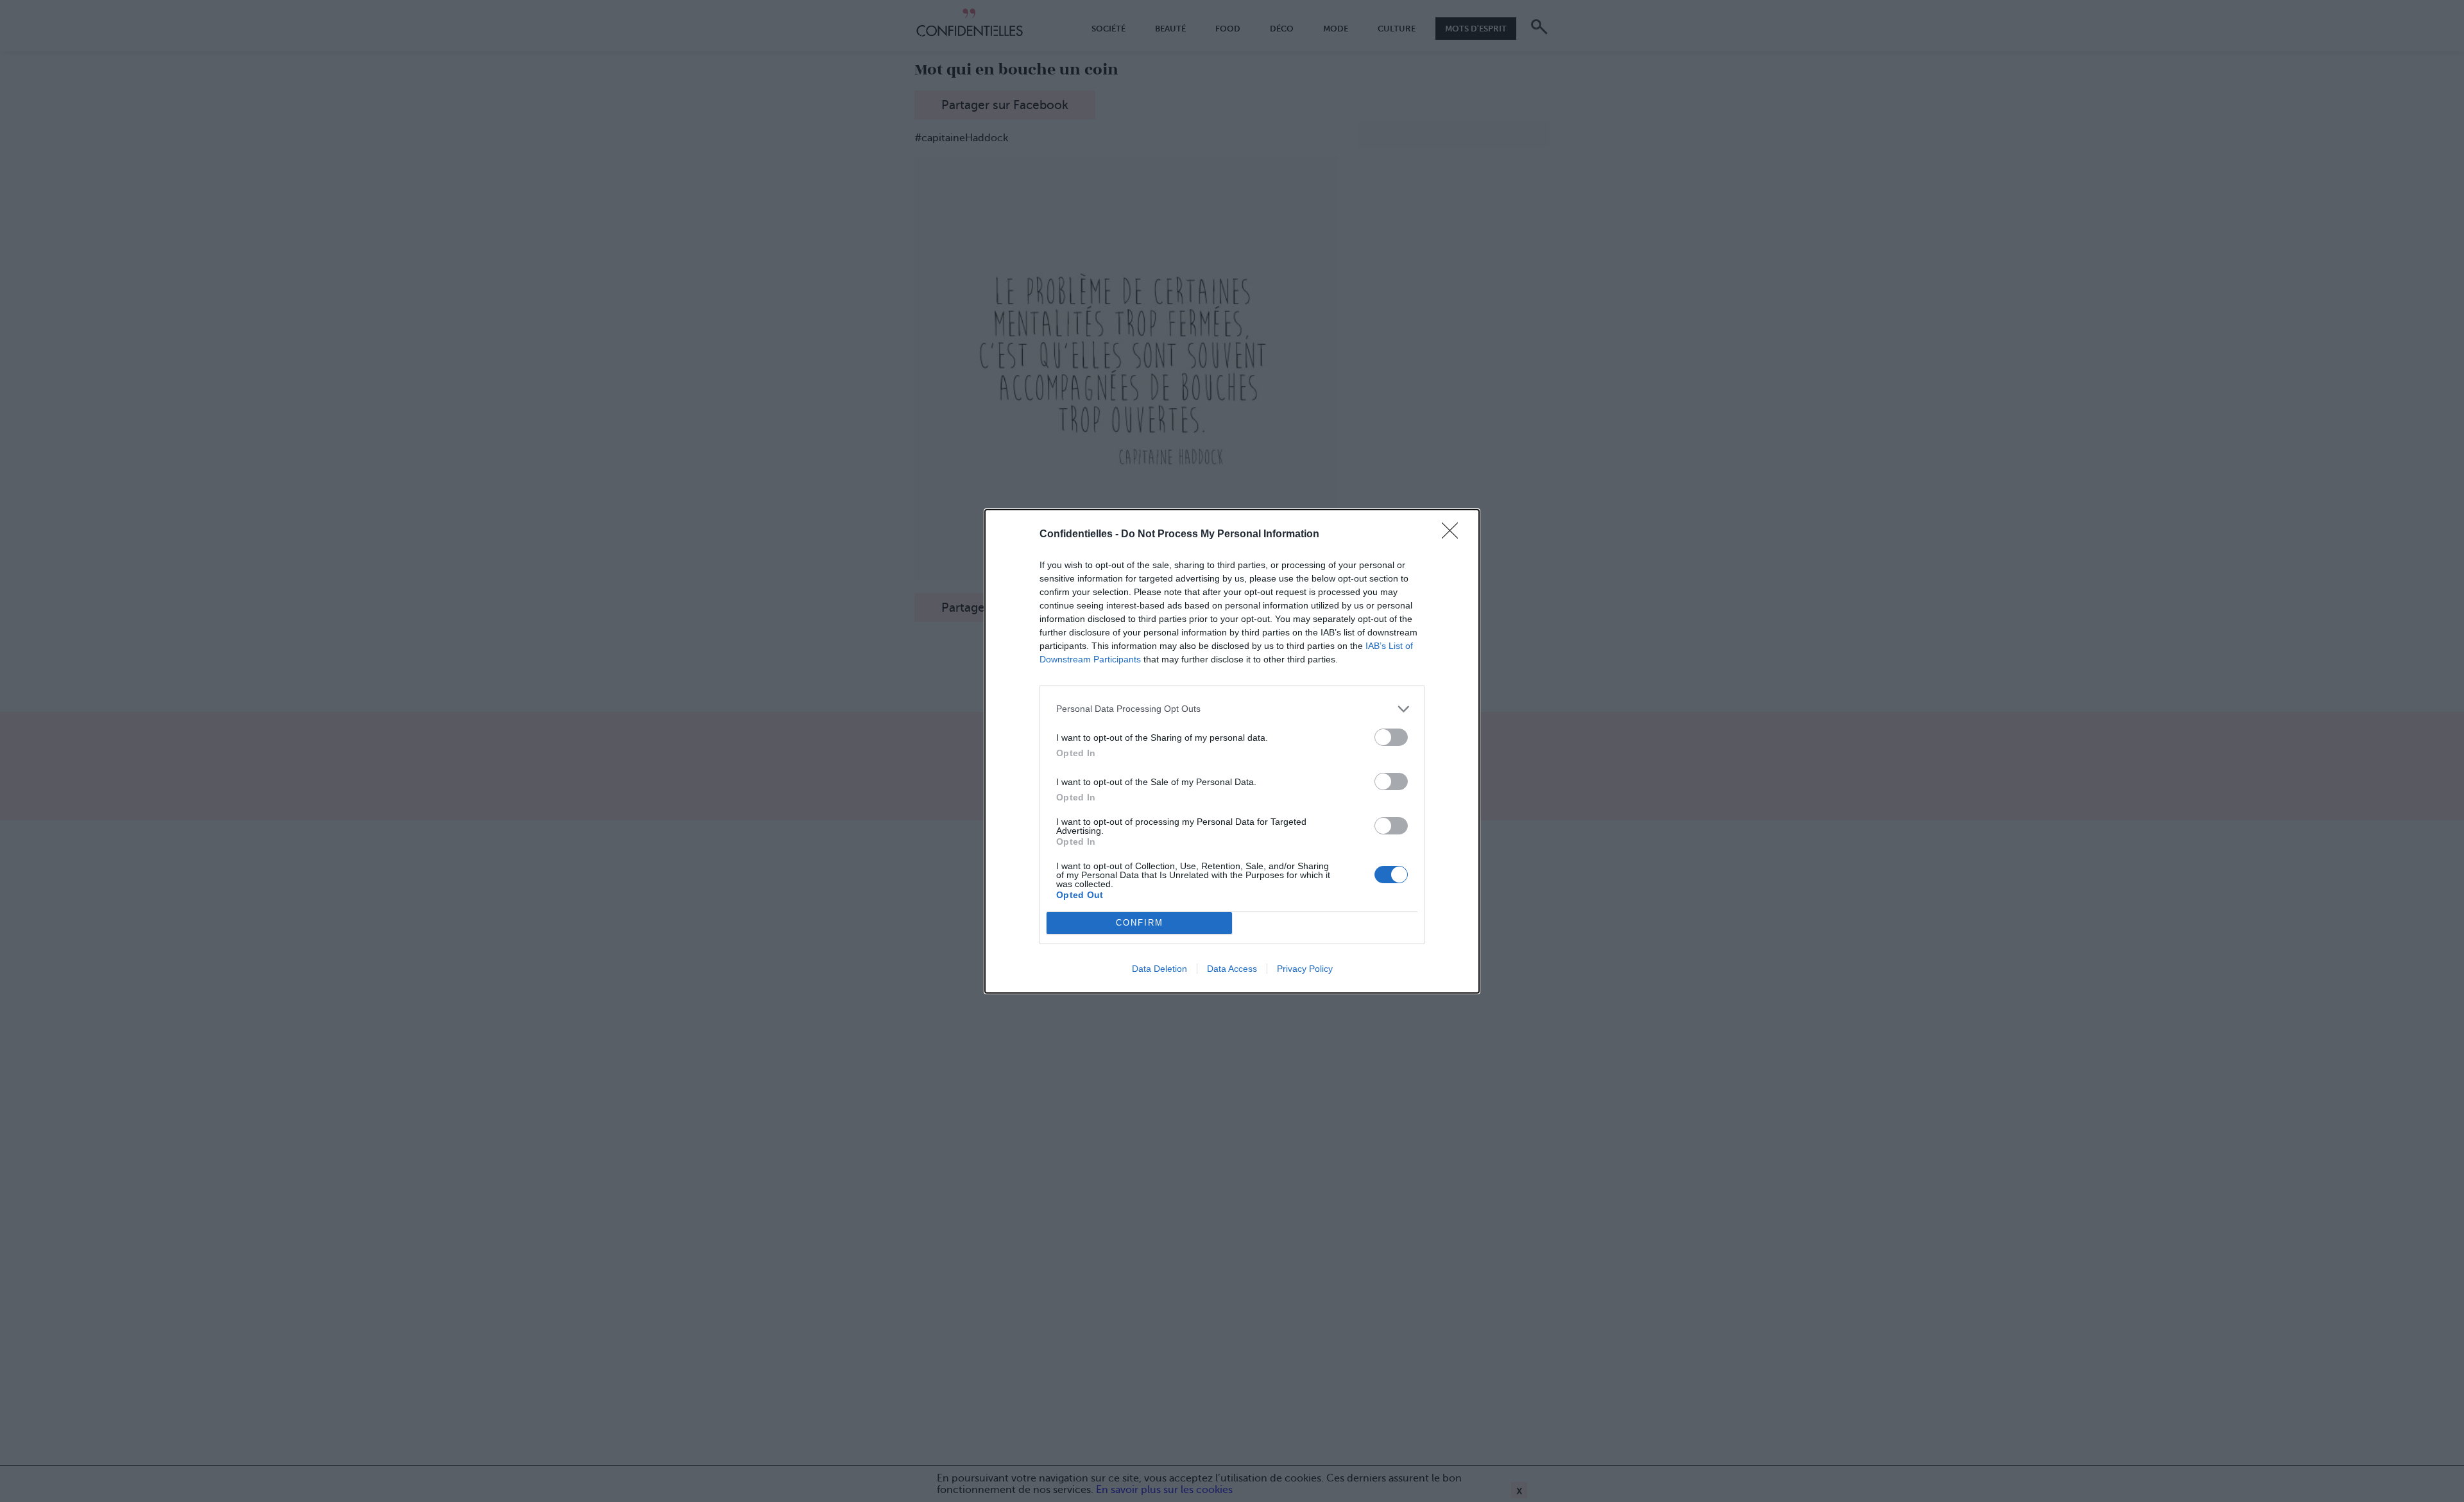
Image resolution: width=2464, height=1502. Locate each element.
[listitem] (1232, 709)
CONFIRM (1140, 923)
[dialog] (1232, 751)
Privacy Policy (1305, 969)
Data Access (1232, 969)
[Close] (1454, 535)
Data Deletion (1159, 969)
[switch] (1391, 737)
